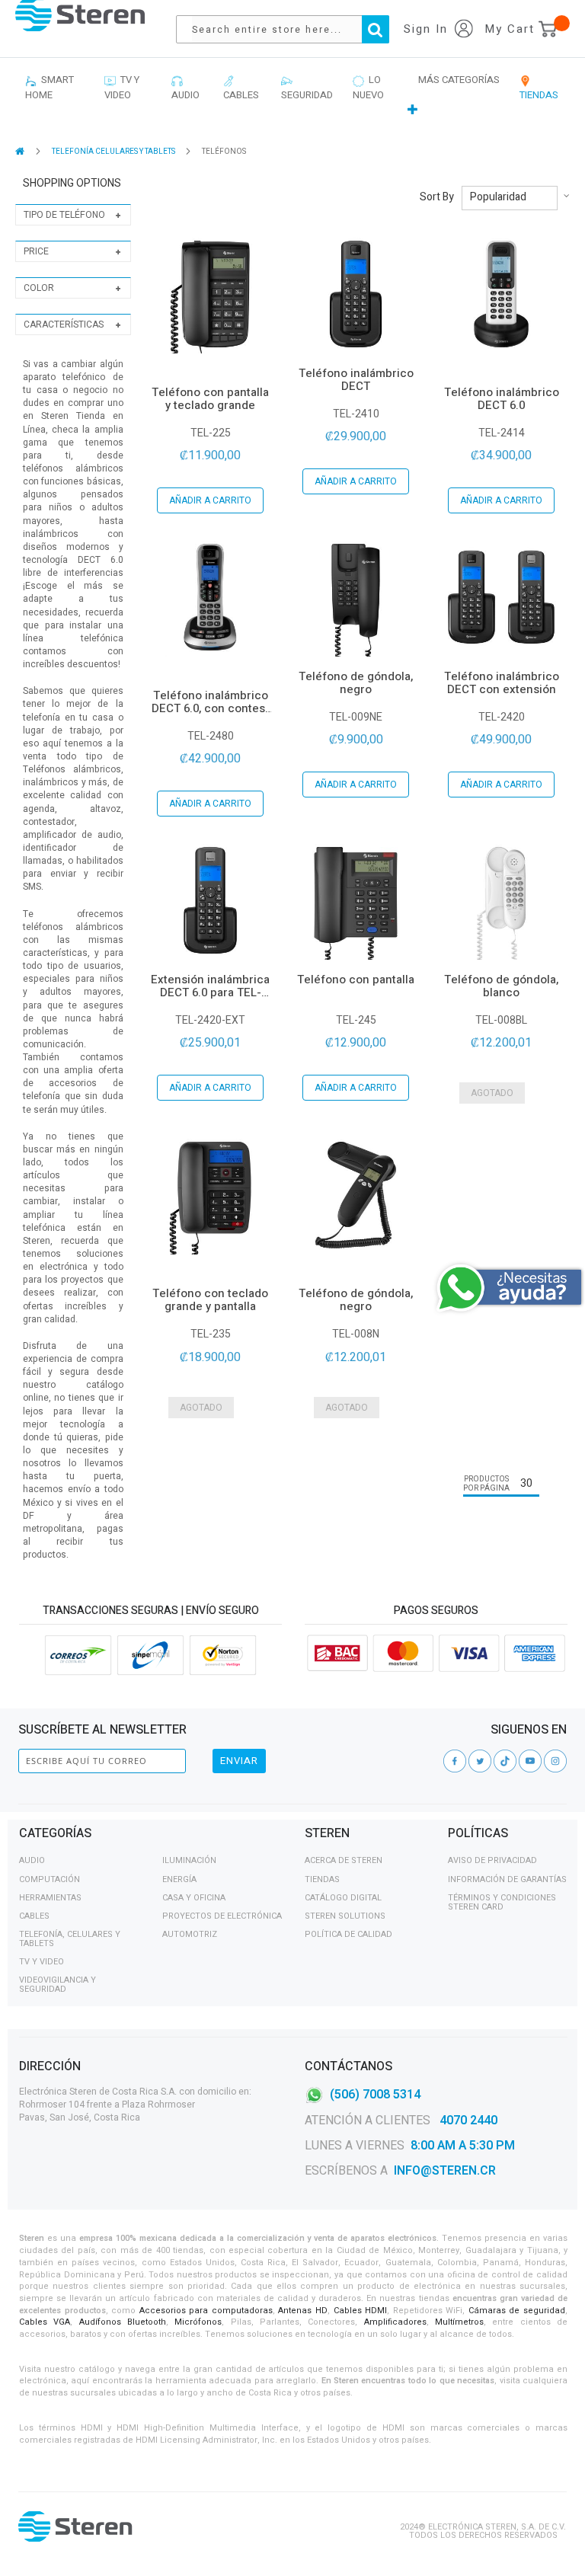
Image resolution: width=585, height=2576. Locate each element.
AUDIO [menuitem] (185, 87)
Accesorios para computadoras (206, 2311)
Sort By (437, 197)
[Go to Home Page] (21, 151)
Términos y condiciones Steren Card (502, 1902)
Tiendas (322, 1879)
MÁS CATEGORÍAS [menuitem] (459, 80)
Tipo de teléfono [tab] (64, 215)
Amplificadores (395, 2322)
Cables (34, 1916)
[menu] (292, 96)
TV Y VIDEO (42, 1962)
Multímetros (459, 2322)
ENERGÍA (179, 1879)
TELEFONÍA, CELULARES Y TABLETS (70, 1939)
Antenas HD (303, 2311)
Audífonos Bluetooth (123, 2322)
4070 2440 (467, 2121)
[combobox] (290, 29)
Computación (50, 1879)
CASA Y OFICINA (194, 1898)
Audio (32, 1860)
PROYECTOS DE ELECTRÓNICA (222, 1916)
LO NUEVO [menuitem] (368, 87)
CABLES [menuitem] (241, 87)
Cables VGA (45, 2322)
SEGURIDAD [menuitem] (307, 87)
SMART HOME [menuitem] (50, 87)
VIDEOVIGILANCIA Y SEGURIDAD (58, 1985)
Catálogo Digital (343, 1898)
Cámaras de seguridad (517, 2311)
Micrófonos (198, 2322)
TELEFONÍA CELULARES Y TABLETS (114, 152)
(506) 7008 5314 (375, 2095)
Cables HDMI (361, 2311)
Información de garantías (507, 1879)
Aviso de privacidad (492, 1860)
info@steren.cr (445, 2171)
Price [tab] (36, 251)
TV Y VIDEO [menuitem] (122, 87)
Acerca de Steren (344, 1860)
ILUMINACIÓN (189, 1860)
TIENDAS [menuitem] (539, 87)
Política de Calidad (348, 1934)
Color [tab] (39, 288)
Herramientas (50, 1898)
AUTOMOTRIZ (190, 1934)
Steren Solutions (345, 1916)
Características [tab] (64, 324)
